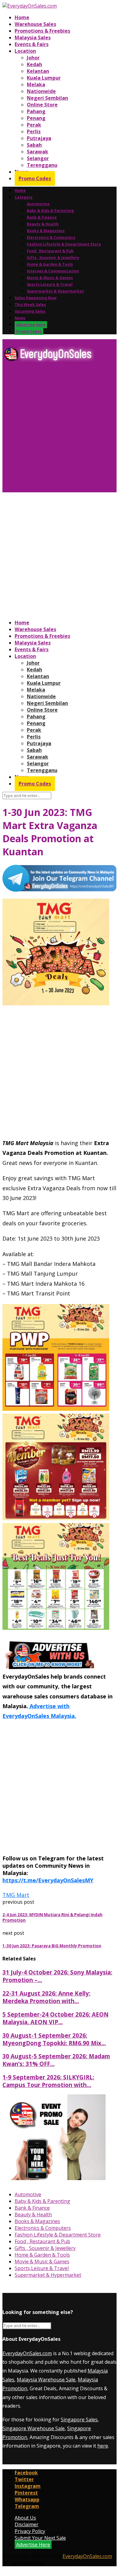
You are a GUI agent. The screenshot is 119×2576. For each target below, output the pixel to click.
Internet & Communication (53, 271)
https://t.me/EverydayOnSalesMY (48, 1880)
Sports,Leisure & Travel (50, 284)
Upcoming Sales (30, 311)
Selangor (38, 158)
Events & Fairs (32, 44)
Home (22, 17)
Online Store (42, 105)
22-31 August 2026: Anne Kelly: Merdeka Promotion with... (46, 1997)
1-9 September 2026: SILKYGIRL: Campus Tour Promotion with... (48, 2081)
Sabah (34, 145)
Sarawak (38, 152)
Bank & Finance (42, 217)
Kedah (34, 64)
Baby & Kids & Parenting (50, 211)
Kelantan (38, 71)
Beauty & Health (43, 224)
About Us (25, 2518)
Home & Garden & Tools (50, 264)
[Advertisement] (60, 429)
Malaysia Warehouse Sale (46, 2380)
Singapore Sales (79, 2420)
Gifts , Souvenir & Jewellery (53, 258)
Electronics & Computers (51, 237)
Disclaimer (27, 2524)
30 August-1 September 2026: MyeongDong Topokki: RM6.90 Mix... (54, 2039)
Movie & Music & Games (50, 278)
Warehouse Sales (35, 24)
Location (25, 51)
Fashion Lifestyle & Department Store (64, 244)
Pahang (36, 111)
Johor (33, 58)
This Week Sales (30, 305)
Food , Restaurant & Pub (50, 251)
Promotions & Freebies (42, 31)
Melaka (36, 84)
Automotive (38, 204)
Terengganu (42, 165)
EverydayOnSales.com (27, 2353)
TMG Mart (16, 1895)
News (20, 318)
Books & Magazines (46, 231)
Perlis (34, 131)
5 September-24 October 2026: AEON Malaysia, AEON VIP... (56, 2018)
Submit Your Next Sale (40, 2538)
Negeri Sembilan (47, 98)
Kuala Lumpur (44, 78)
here (103, 2446)
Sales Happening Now (36, 298)
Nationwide (41, 91)
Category (24, 197)
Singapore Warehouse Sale (34, 2428)
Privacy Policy (30, 2531)
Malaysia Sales (33, 38)
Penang (36, 118)
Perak (34, 125)
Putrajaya (39, 138)
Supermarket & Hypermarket (55, 291)
